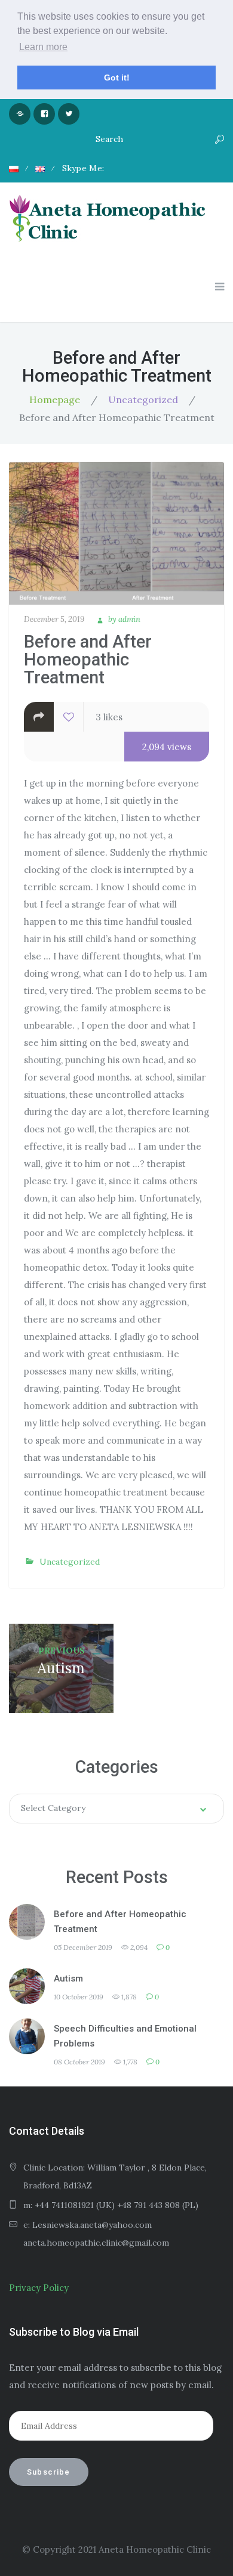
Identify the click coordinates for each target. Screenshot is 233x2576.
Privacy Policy (39, 2288)
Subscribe (49, 2472)
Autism (68, 1979)
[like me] (69, 717)
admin (129, 619)
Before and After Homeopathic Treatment (120, 1922)
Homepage (55, 400)
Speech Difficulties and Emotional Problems (125, 2036)
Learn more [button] (43, 47)
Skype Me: (83, 168)
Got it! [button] (117, 78)
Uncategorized (143, 400)
